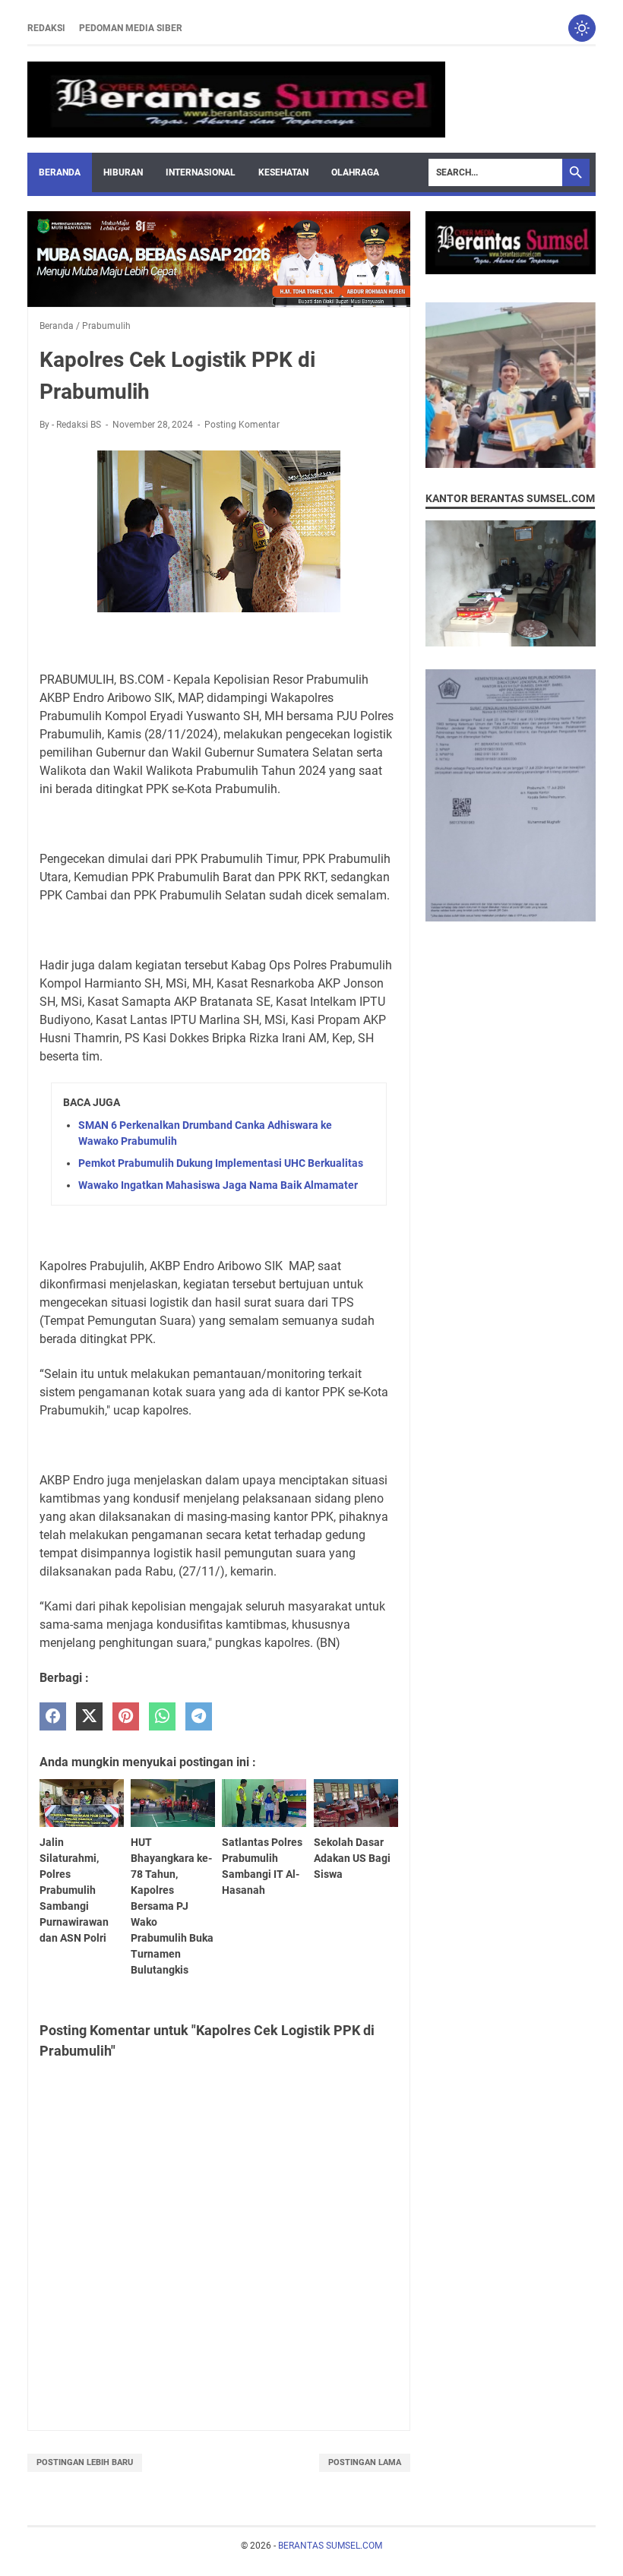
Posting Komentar (242, 425)
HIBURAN (123, 172)
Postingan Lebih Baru (85, 2462)
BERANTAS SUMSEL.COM (330, 2546)
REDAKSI (46, 28)
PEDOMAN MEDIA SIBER (131, 28)
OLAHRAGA (355, 172)
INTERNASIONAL (201, 172)
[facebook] (53, 1716)
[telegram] (199, 1716)
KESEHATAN (283, 172)
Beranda (60, 172)
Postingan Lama (365, 2462)
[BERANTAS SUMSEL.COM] (236, 100)
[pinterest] (126, 1716)
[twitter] (89, 1716)
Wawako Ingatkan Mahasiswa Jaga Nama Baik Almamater (218, 1185)
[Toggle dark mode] (582, 28)
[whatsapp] (162, 1716)
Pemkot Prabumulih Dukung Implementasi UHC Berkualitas (221, 1163)
